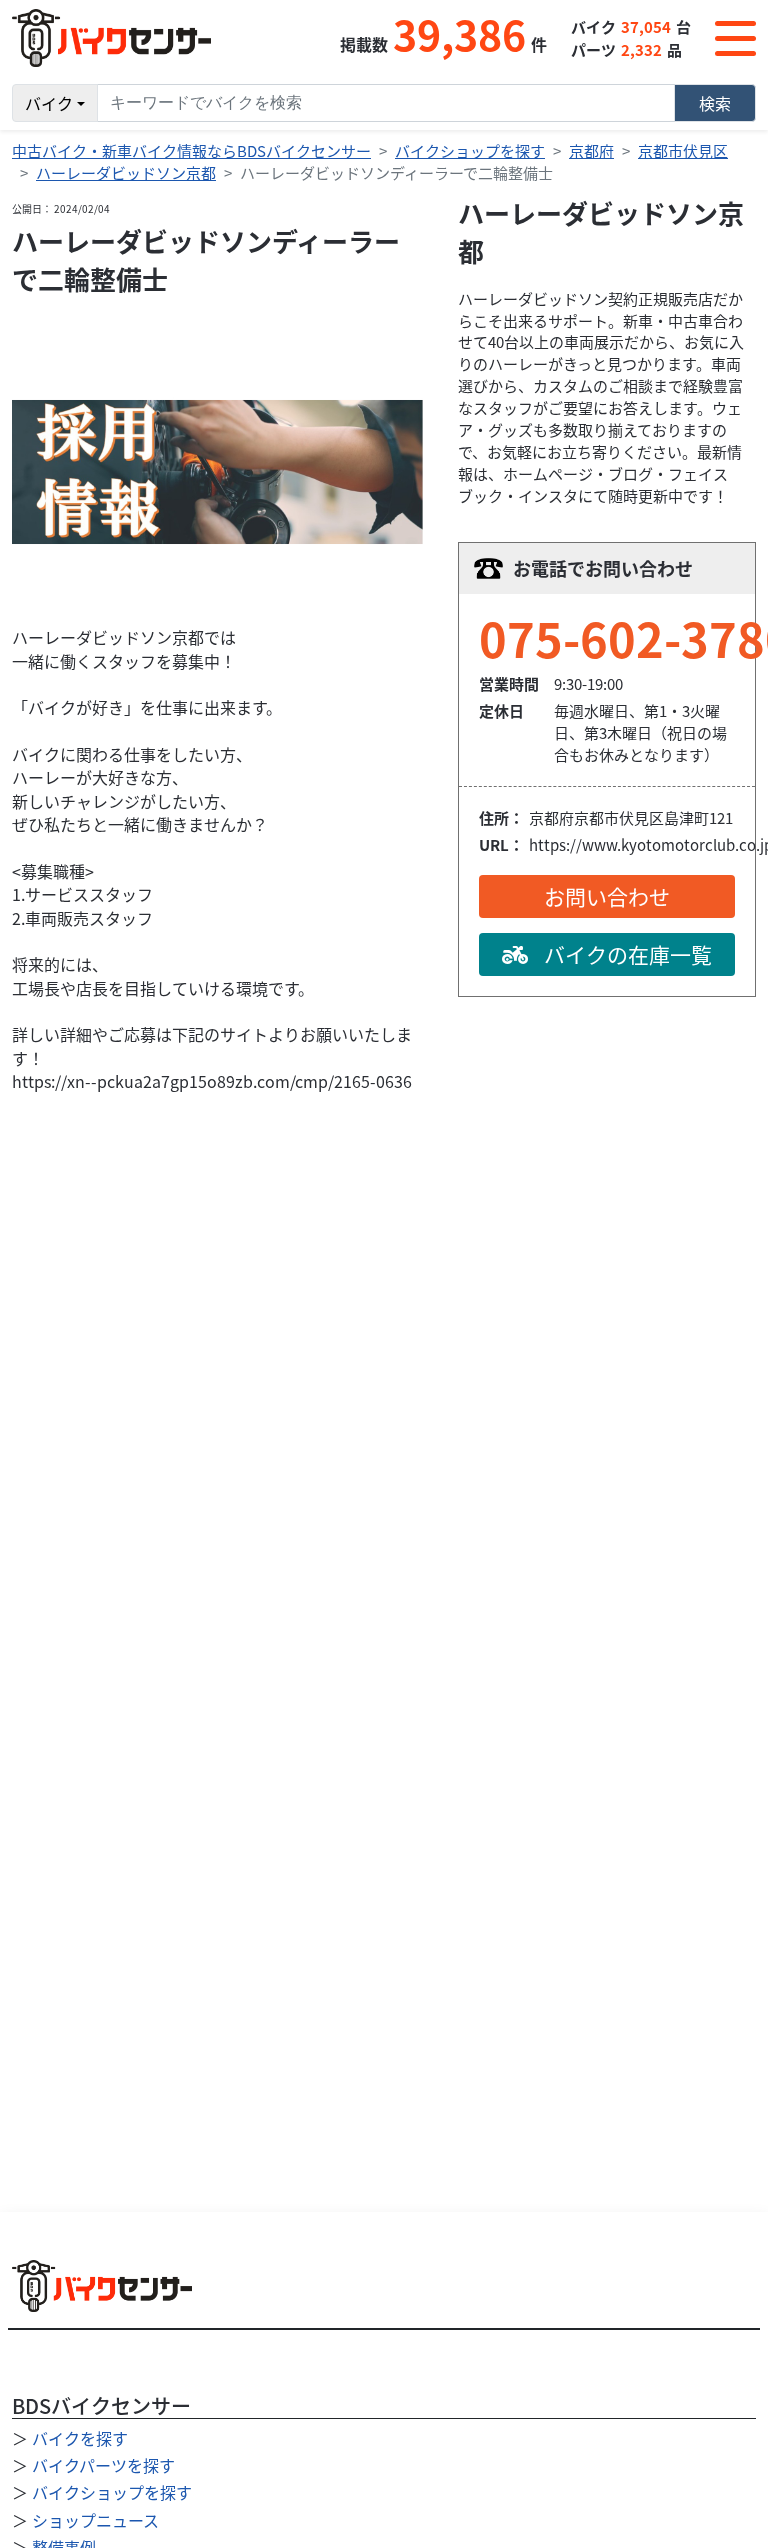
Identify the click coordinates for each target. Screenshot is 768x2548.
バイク (49, 103)
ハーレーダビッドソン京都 (126, 172)
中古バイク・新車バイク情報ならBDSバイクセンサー (191, 150)
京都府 (591, 150)
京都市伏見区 (683, 150)
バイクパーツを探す (103, 2465)
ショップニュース (95, 2520)
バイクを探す (80, 2438)
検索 (715, 103)
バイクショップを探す (470, 150)
